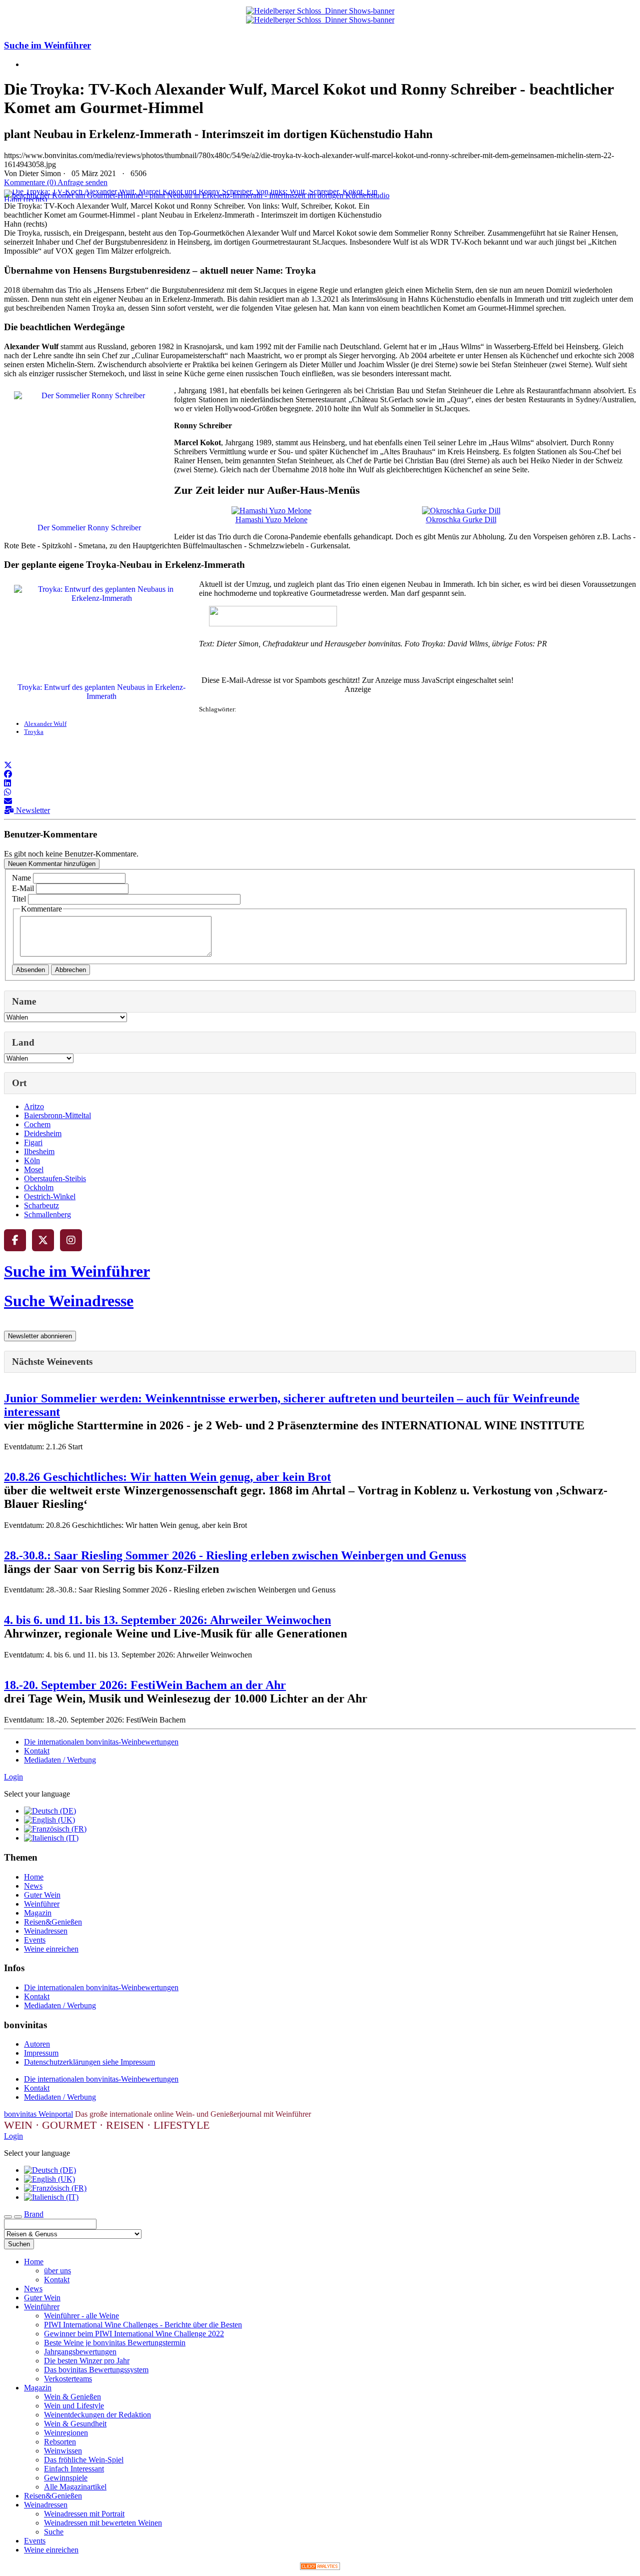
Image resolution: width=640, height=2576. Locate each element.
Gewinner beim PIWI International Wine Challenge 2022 (134, 2334)
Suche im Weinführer (47, 45)
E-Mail (23, 888)
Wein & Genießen (72, 2397)
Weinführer (42, 1904)
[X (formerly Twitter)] (43, 1240)
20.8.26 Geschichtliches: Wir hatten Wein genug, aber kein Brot (167, 1477)
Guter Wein (42, 1895)
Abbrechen (70, 970)
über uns (57, 2271)
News (33, 1886)
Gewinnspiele (66, 2478)
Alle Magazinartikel (75, 2487)
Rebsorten (60, 2442)
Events (35, 1940)
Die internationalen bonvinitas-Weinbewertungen (101, 1742)
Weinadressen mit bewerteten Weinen (103, 2523)
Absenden (30, 970)
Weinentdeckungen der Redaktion (97, 2415)
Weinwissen (63, 2451)
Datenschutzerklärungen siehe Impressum (89, 2062)
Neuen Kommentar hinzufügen (52, 864)
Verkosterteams (68, 2379)
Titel (19, 899)
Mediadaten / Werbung (60, 1760)
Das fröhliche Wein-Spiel (84, 2460)
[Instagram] (71, 1240)
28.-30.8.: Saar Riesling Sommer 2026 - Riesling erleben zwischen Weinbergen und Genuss (235, 1555)
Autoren (37, 2044)
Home (34, 1877)
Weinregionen (66, 2433)
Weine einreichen (51, 1949)
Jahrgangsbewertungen (80, 2352)
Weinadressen (46, 1931)
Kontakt (37, 1751)
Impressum (41, 2053)
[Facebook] (15, 1240)
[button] (8, 765)
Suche (54, 2532)
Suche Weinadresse (69, 1301)
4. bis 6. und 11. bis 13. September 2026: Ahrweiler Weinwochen (167, 1620)
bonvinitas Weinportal (38, 2114)
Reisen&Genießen (53, 1922)
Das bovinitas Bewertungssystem (96, 2370)
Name (21, 878)
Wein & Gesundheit (75, 2424)
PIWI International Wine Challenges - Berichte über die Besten (143, 2325)
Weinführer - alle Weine (81, 2316)
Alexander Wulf (45, 724)
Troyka (34, 732)
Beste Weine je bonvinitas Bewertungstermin (115, 2343)
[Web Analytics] (320, 2567)
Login (13, 1777)
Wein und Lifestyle (74, 2406)
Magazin (38, 1913)
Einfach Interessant (74, 2469)
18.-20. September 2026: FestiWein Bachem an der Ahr (145, 1685)
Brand (34, 2214)
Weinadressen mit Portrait (84, 2514)
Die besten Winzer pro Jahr (87, 2361)
